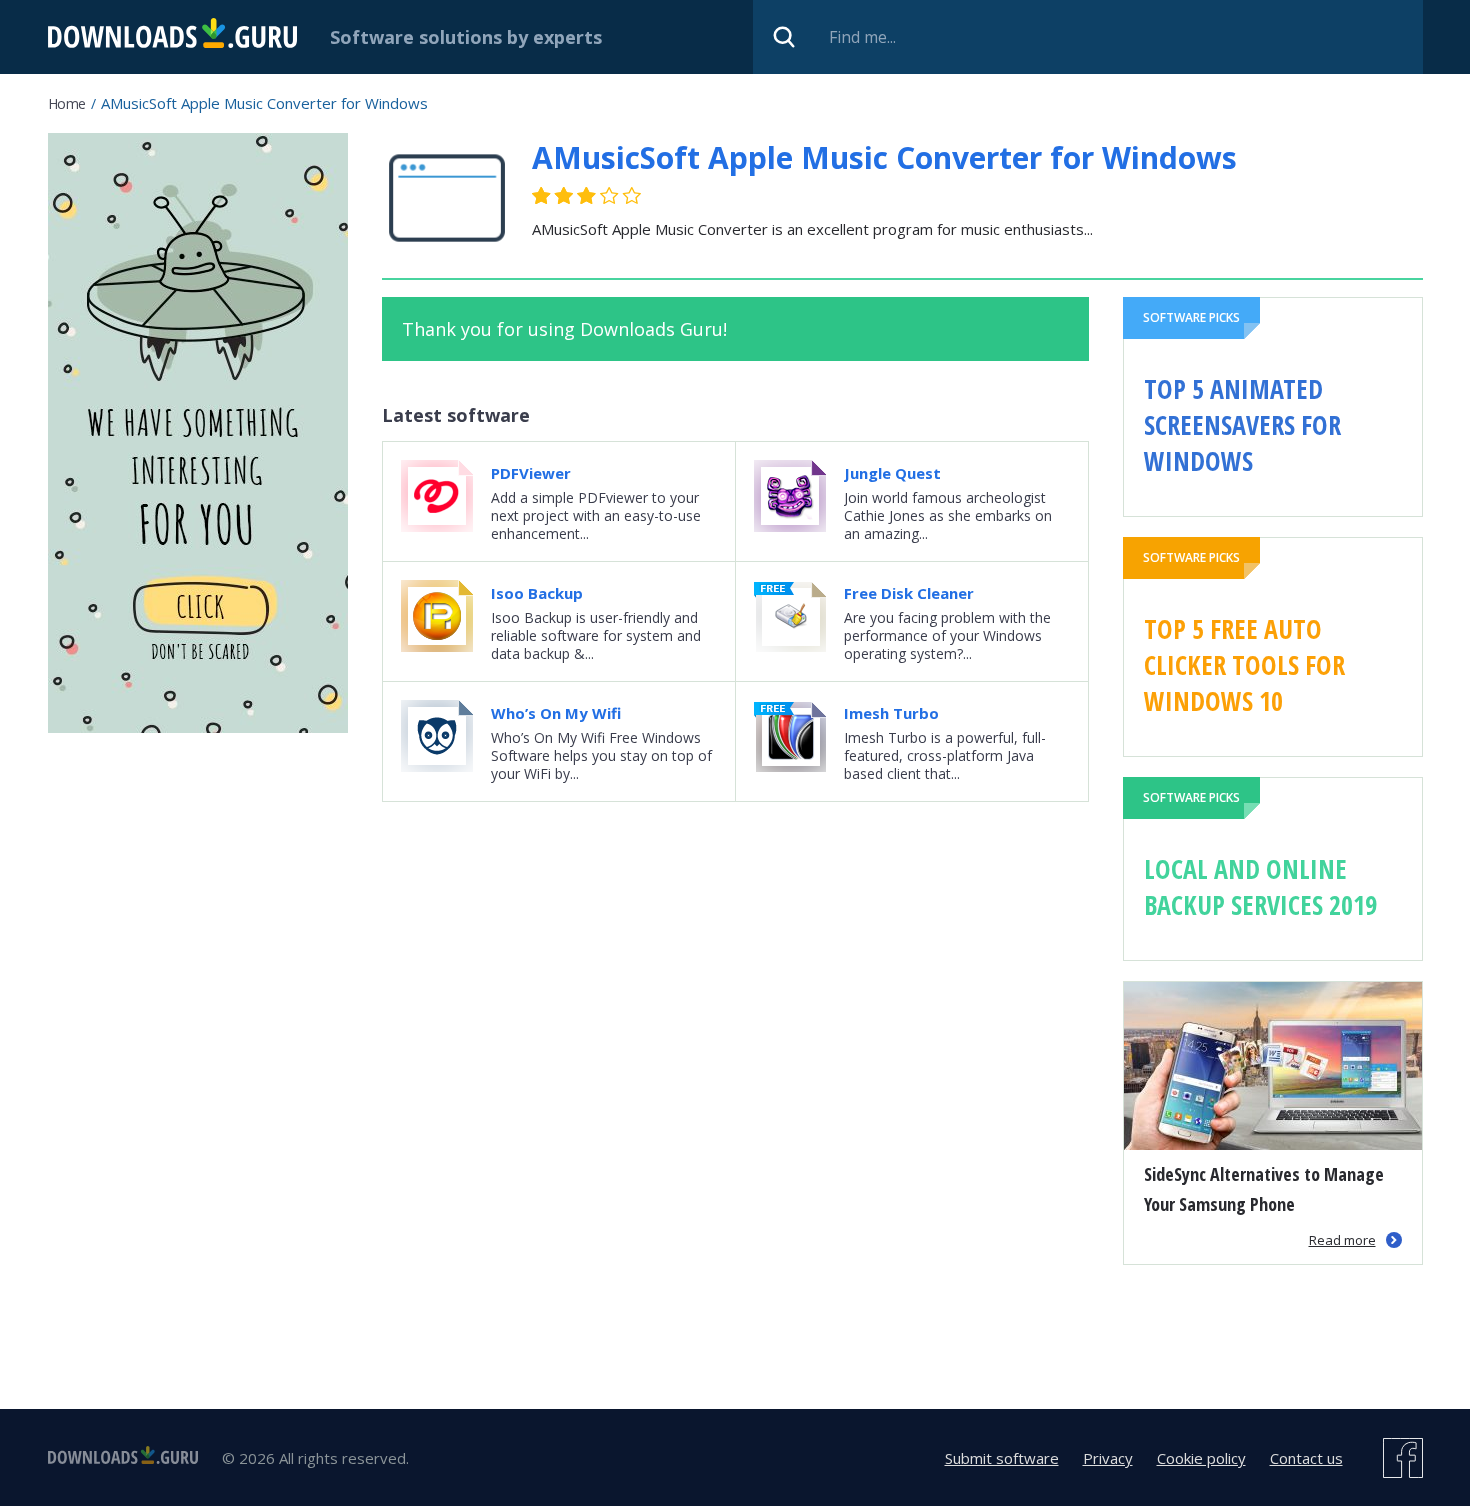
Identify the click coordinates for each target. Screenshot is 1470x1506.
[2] (553, 195)
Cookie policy (1201, 1458)
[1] (542, 195)
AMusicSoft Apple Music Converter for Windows (884, 157)
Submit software (1002, 1458)
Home (67, 103)
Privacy (1108, 1458)
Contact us (1306, 1458)
